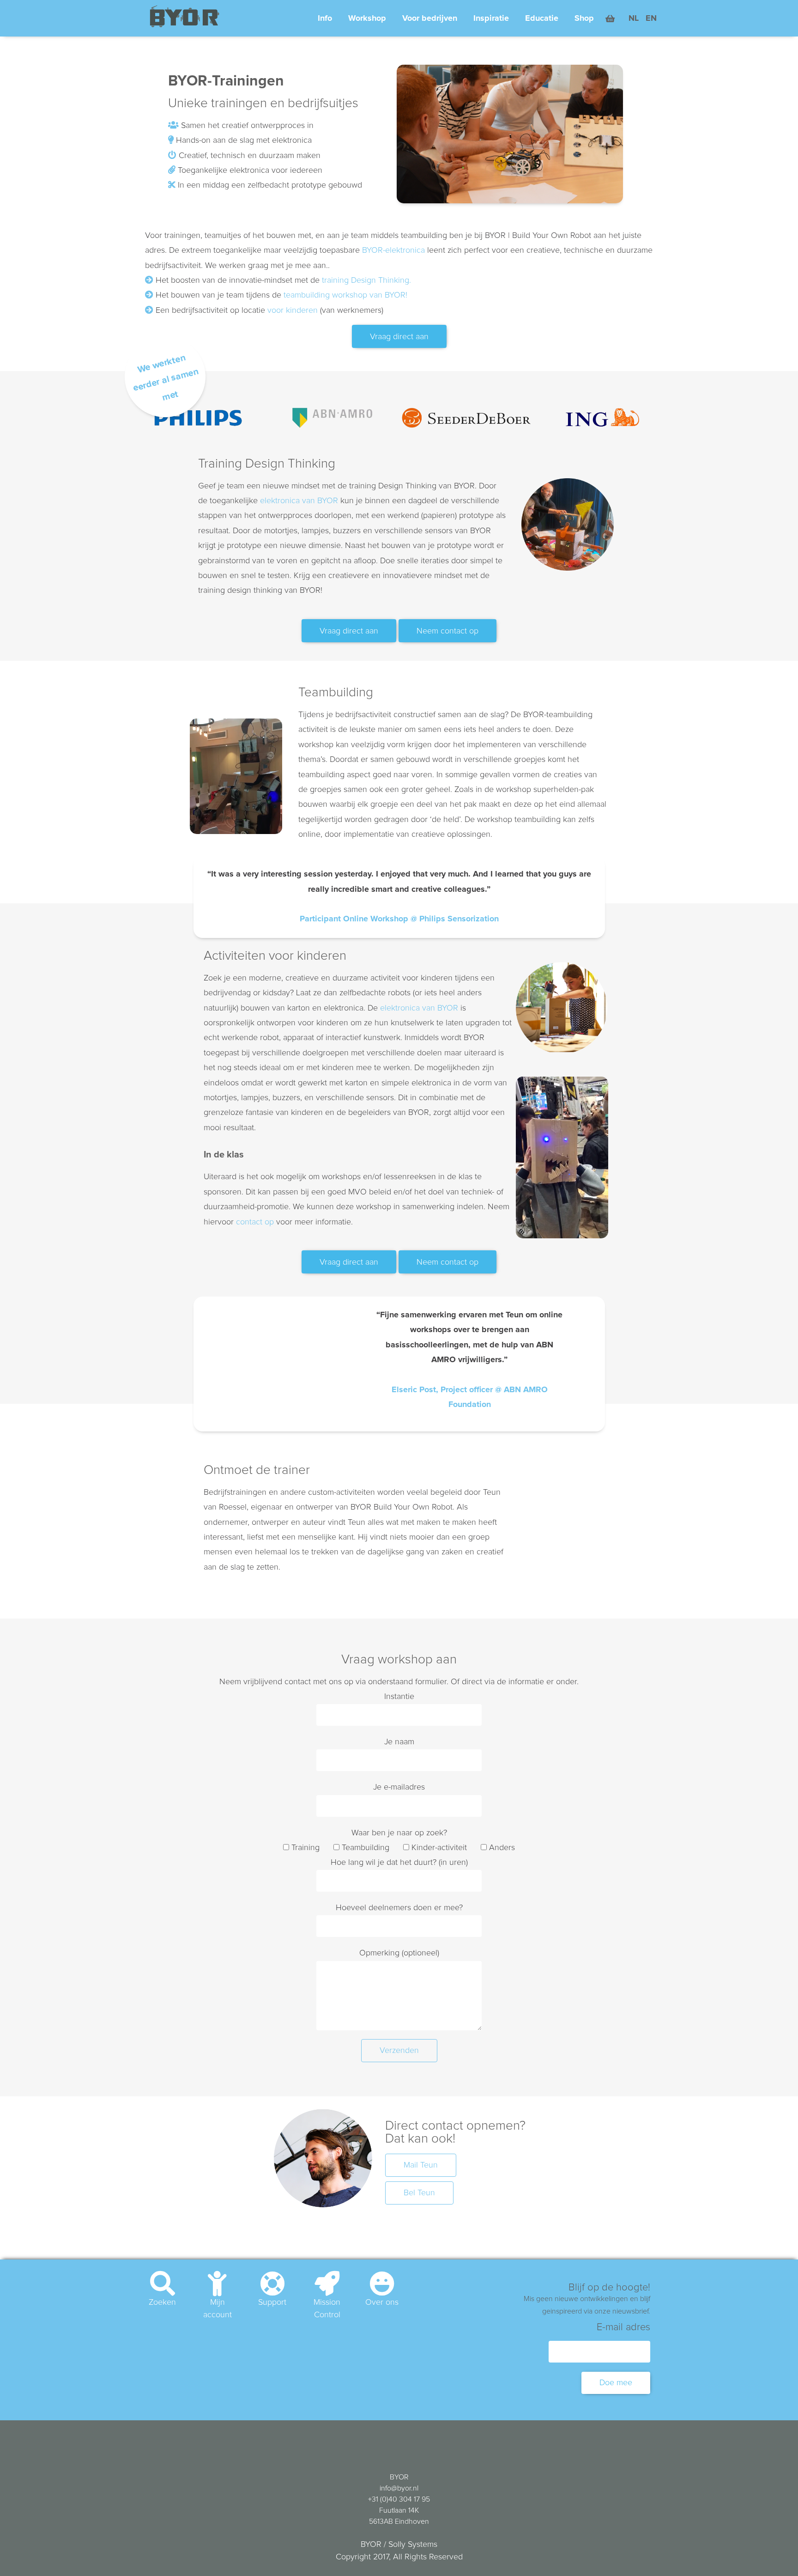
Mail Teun (421, 2165)
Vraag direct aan (399, 337)
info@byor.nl (399, 2488)
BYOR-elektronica (393, 250)
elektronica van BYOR (299, 501)
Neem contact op (447, 631)
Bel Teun (419, 2193)
